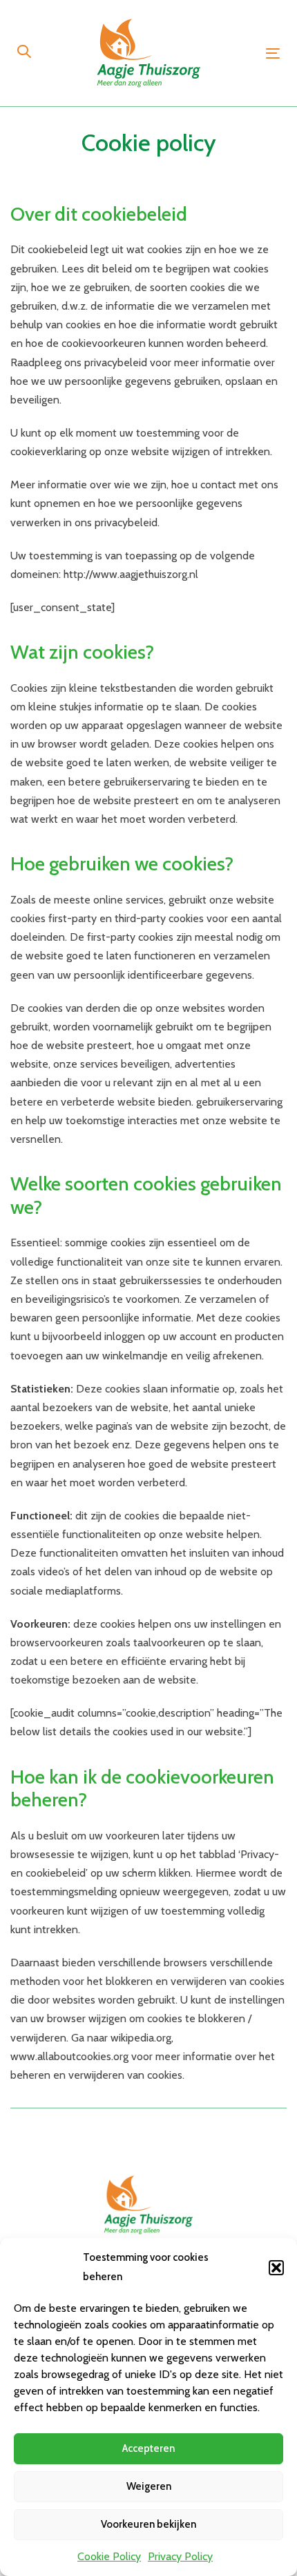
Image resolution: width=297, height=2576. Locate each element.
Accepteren (148, 2448)
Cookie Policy (109, 2556)
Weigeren (149, 2486)
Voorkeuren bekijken (148, 2524)
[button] (276, 2268)
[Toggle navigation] (273, 53)
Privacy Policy (180, 2556)
